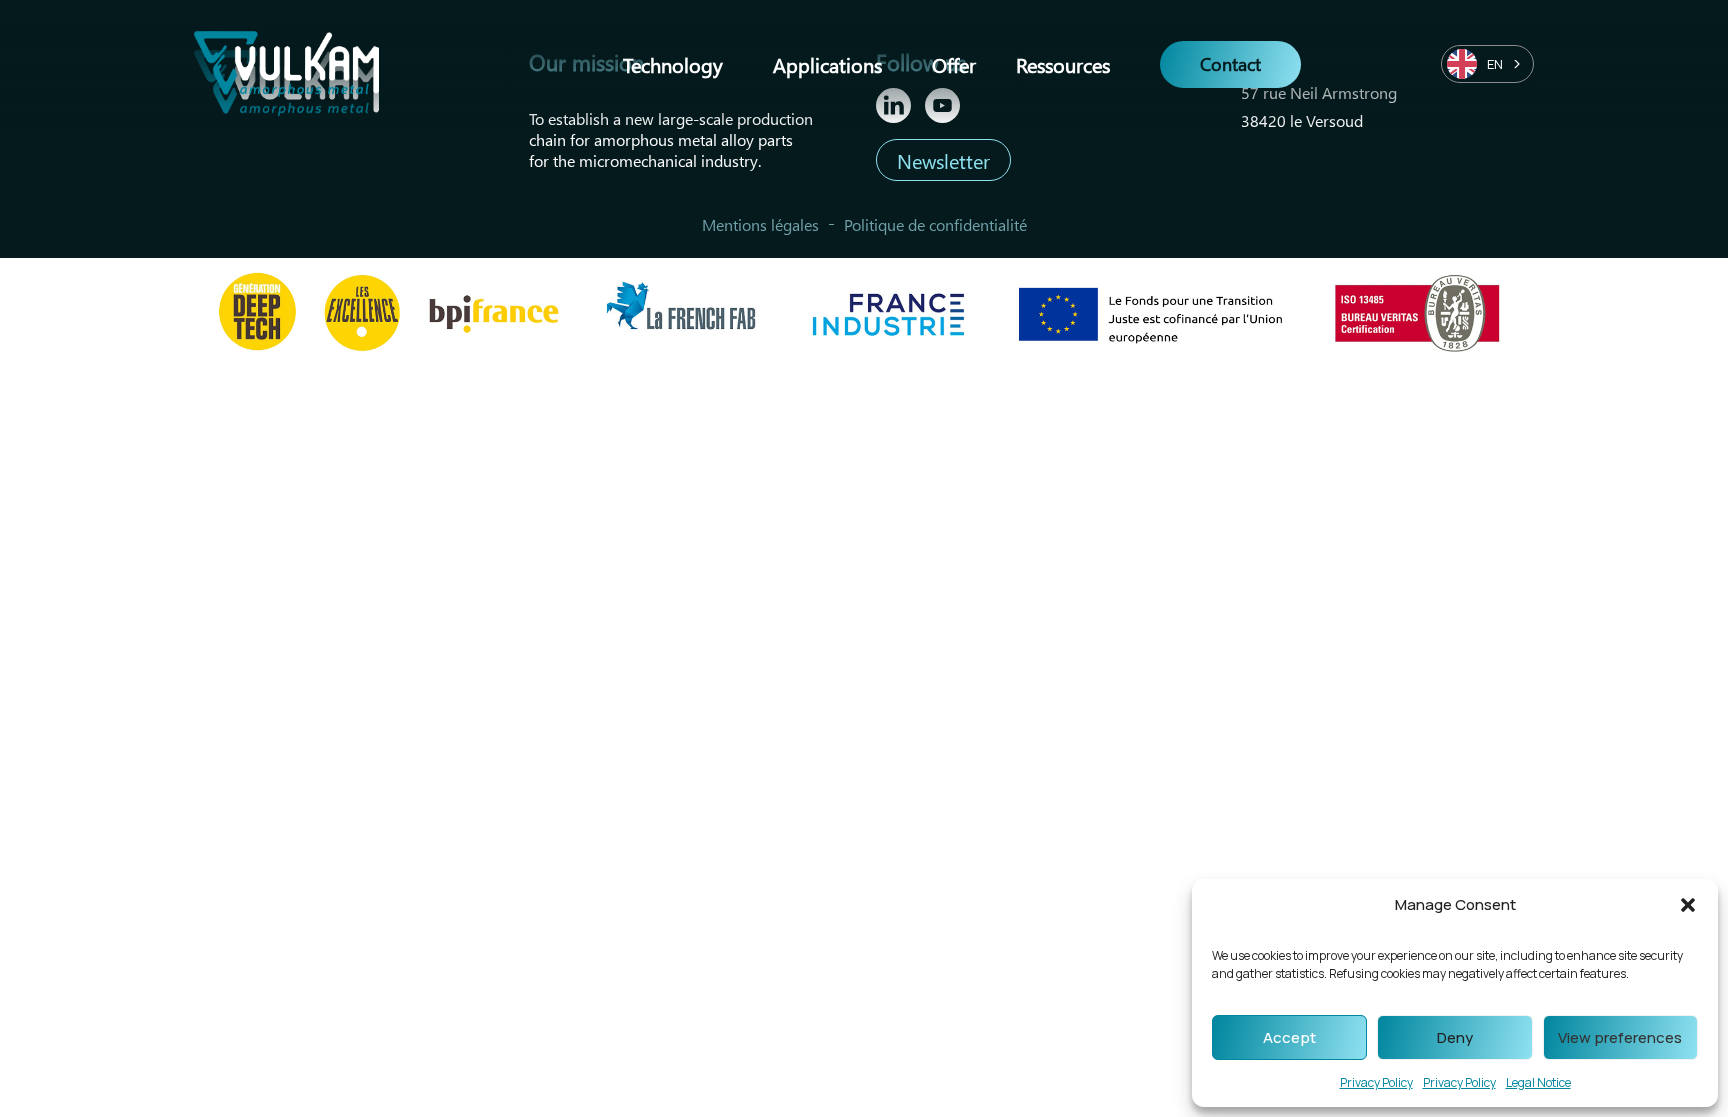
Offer (954, 64)
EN (1495, 64)
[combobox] (1487, 64)
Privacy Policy (1376, 1082)
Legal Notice (1538, 1082)
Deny (1455, 1037)
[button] (1688, 905)
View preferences (1620, 1037)
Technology (673, 64)
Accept (1289, 1037)
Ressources (1063, 64)
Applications (827, 64)
